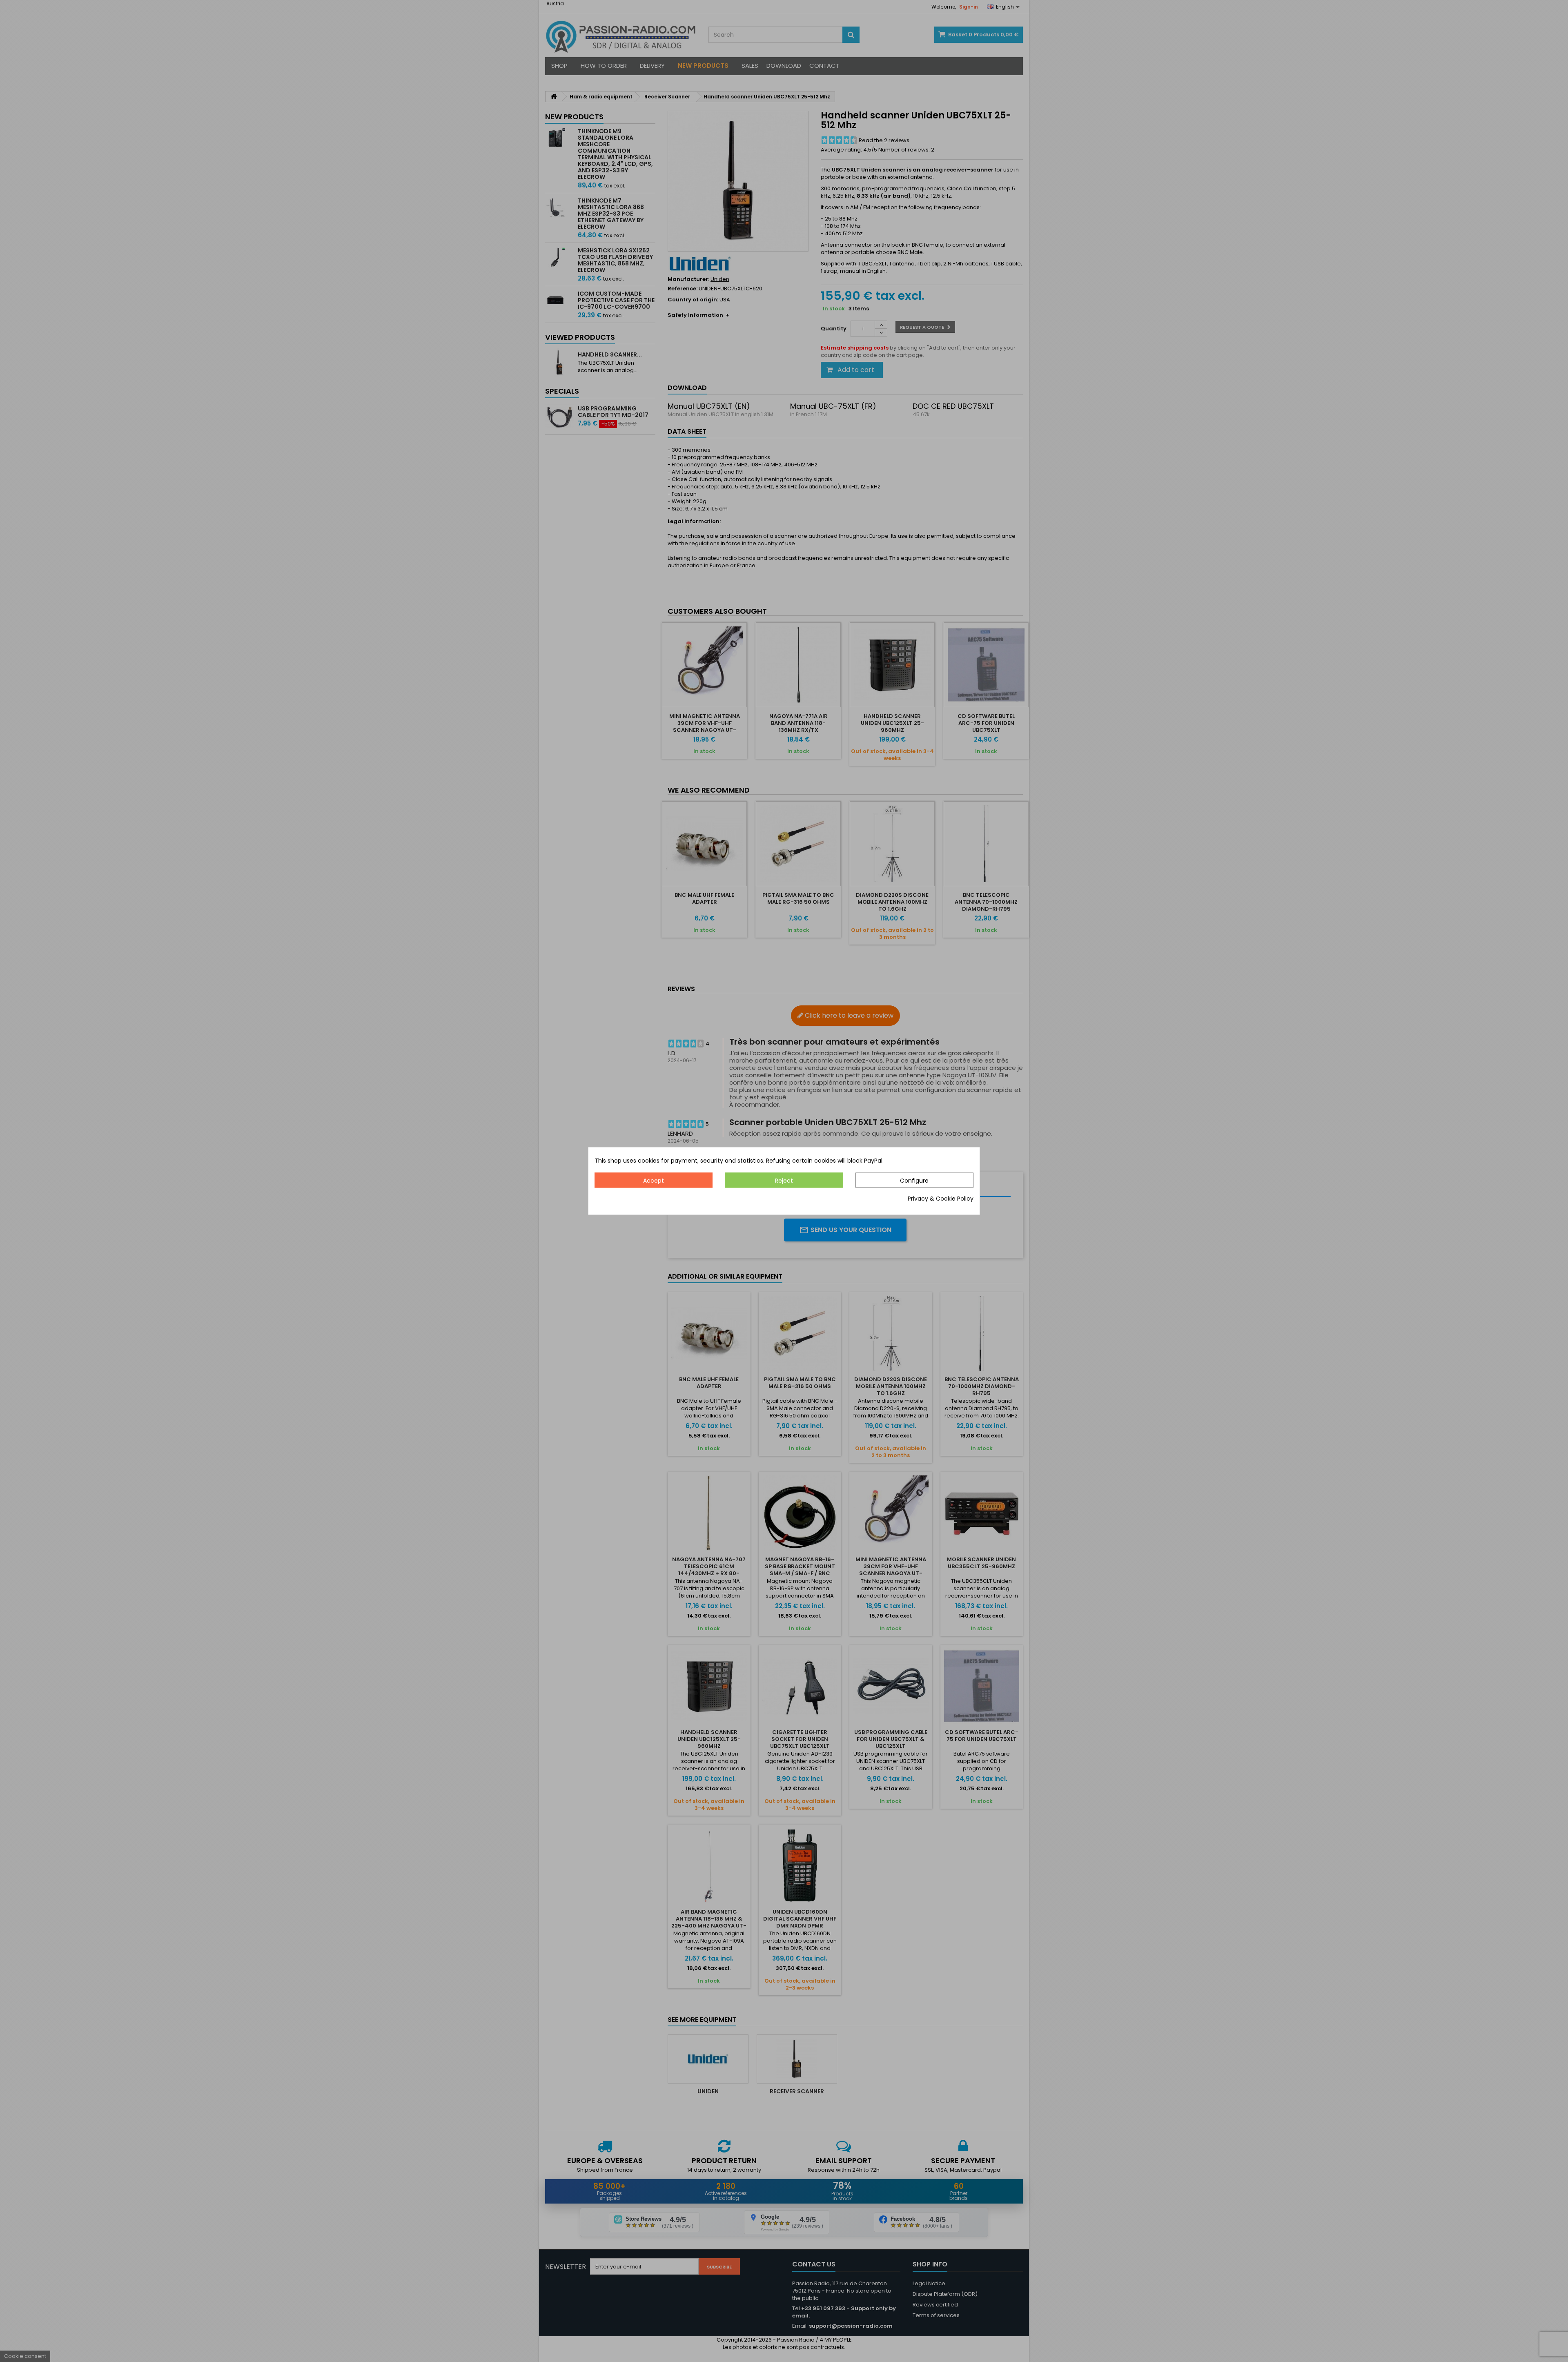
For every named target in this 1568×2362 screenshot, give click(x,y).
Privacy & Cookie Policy (941, 1199)
